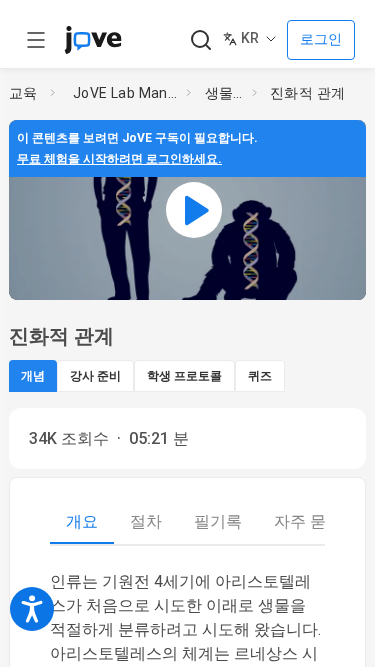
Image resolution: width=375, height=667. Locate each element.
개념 (33, 376)
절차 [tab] (146, 521)
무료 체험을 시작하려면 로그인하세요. (119, 159)
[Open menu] (36, 40)
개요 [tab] (82, 521)
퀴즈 (260, 376)
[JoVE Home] (93, 40)
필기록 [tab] (218, 521)
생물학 (224, 93)
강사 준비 (95, 376)
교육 (23, 93)
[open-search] (200, 40)
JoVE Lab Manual (126, 93)
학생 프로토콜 (184, 376)
